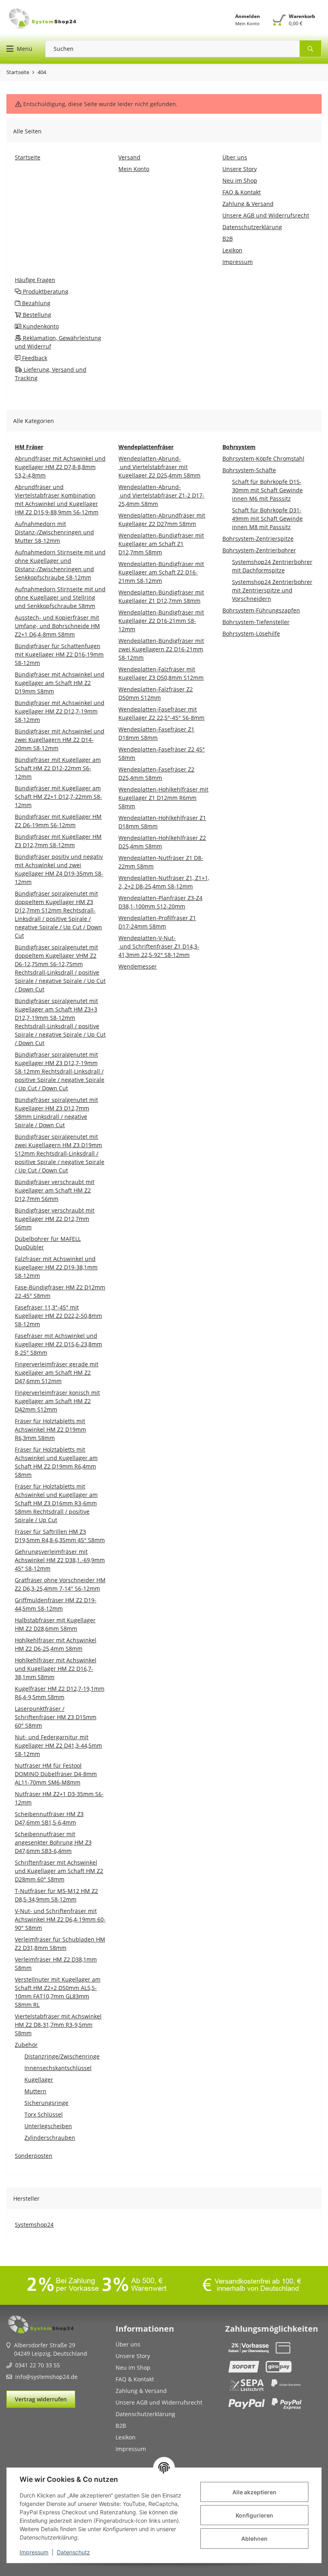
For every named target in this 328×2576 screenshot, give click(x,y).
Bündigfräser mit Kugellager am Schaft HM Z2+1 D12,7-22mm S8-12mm (58, 797)
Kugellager (39, 2080)
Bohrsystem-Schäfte (249, 470)
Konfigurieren (254, 2515)
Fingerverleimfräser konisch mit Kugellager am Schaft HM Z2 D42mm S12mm (57, 1401)
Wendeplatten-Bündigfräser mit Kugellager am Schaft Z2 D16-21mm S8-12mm (161, 572)
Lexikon (126, 2437)
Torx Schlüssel (44, 2114)
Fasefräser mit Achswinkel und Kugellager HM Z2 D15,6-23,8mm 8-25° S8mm (58, 1344)
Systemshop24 (34, 2225)
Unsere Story (133, 2356)
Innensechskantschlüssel (58, 2068)
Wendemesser (138, 966)
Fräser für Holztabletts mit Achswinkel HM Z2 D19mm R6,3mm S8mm (50, 1429)
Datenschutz (73, 2552)
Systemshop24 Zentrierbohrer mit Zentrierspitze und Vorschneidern (272, 590)
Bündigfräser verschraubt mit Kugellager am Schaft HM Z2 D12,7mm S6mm (55, 1190)
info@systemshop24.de (46, 2377)
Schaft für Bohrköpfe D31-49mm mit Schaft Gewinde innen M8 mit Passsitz (267, 519)
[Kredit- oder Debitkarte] (283, 2348)
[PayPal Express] (287, 2404)
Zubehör (26, 2045)
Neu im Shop (133, 2368)
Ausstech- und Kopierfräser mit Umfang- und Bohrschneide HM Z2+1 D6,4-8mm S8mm (57, 626)
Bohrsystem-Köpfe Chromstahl (263, 458)
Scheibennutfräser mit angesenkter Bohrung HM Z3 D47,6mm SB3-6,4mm (53, 1842)
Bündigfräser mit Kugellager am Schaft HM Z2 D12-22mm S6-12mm (58, 768)
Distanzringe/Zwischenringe (62, 2056)
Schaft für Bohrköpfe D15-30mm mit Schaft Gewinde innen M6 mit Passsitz (267, 490)
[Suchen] (311, 49)
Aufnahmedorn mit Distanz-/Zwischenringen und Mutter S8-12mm (54, 532)
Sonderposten (34, 2156)
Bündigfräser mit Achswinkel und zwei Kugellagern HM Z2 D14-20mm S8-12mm (60, 740)
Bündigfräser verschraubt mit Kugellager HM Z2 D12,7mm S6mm (55, 1219)
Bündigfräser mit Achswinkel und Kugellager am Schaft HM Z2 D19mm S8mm (60, 683)
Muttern (35, 2091)
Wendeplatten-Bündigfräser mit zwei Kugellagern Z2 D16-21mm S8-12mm (161, 649)
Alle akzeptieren (254, 2492)
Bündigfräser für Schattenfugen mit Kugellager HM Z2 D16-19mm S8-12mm (59, 654)
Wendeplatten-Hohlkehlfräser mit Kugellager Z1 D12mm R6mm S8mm (163, 798)
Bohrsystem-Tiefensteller (256, 622)
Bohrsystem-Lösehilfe (251, 633)
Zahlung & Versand (141, 2391)
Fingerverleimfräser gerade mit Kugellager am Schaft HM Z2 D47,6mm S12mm (57, 1373)
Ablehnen (254, 2539)
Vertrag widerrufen (41, 2399)
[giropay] (279, 2367)
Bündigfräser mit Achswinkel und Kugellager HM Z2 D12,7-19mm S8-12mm (60, 711)
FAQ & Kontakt (135, 2379)
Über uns (128, 2344)
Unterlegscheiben (48, 2126)
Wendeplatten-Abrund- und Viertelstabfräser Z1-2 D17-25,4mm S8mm (161, 495)
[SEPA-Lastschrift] (247, 2385)
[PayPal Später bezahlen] (286, 2385)
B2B (121, 2426)
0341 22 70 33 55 (38, 2365)
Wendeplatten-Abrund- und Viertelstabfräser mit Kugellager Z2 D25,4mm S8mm (159, 467)
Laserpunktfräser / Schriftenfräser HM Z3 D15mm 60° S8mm (56, 1717)
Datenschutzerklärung (145, 2414)
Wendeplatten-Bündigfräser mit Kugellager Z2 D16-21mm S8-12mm (161, 621)
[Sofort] (244, 2367)
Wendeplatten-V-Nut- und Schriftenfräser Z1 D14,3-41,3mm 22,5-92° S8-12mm (159, 946)
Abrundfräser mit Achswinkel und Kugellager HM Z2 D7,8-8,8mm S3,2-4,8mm (60, 467)
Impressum (34, 2552)
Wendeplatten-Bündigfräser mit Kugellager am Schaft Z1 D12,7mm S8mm (161, 544)
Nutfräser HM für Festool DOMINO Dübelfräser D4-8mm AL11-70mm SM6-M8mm (56, 1774)
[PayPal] (247, 2404)
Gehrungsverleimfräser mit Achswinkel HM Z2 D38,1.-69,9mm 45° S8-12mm (60, 1560)
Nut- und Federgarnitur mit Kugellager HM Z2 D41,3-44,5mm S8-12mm (58, 1745)
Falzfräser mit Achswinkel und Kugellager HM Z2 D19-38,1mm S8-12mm (56, 1267)
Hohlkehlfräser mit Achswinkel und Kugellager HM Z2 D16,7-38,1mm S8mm (56, 1669)
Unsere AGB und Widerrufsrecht (159, 2402)
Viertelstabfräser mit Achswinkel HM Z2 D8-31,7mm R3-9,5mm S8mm (58, 2025)
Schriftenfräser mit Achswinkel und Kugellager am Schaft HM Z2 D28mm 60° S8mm (59, 1871)
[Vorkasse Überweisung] (249, 2348)
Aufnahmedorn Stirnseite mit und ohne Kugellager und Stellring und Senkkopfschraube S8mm (60, 597)
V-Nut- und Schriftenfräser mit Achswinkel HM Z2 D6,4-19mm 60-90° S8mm (60, 1919)
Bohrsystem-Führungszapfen (261, 610)
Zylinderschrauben (50, 2138)
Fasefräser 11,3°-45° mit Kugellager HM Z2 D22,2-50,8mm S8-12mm (58, 1316)
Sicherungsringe (46, 2103)
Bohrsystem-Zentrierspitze (258, 539)
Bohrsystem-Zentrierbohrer (259, 550)
